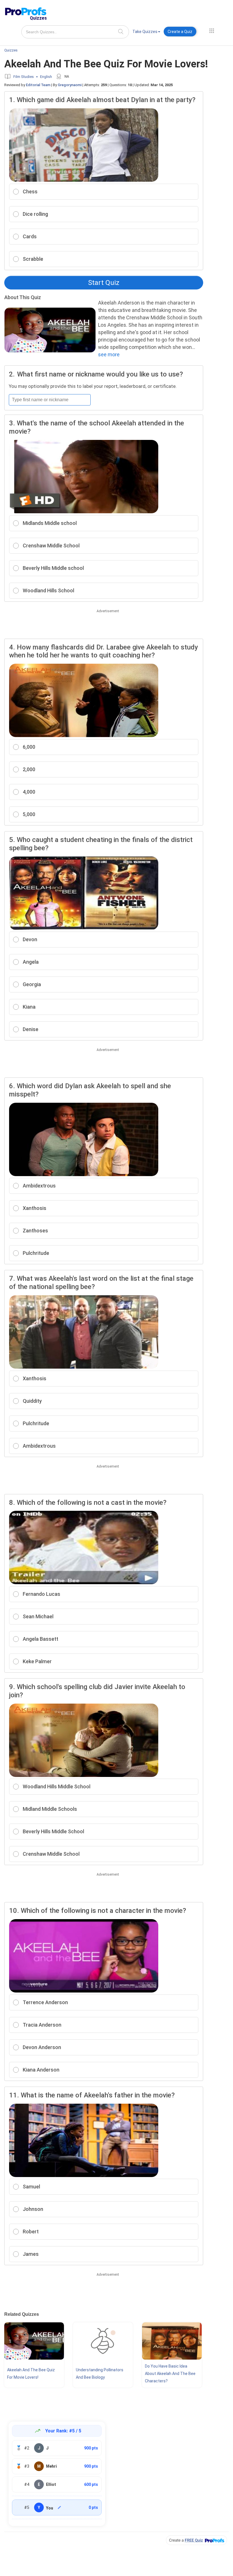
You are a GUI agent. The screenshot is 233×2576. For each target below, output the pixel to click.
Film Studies (24, 77)
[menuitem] (146, 33)
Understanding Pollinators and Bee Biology (100, 2374)
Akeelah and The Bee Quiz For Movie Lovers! (31, 2374)
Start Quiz (104, 283)
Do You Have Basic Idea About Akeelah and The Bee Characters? (170, 2374)
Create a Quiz (180, 32)
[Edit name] (59, 2507)
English (46, 77)
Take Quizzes (145, 32)
